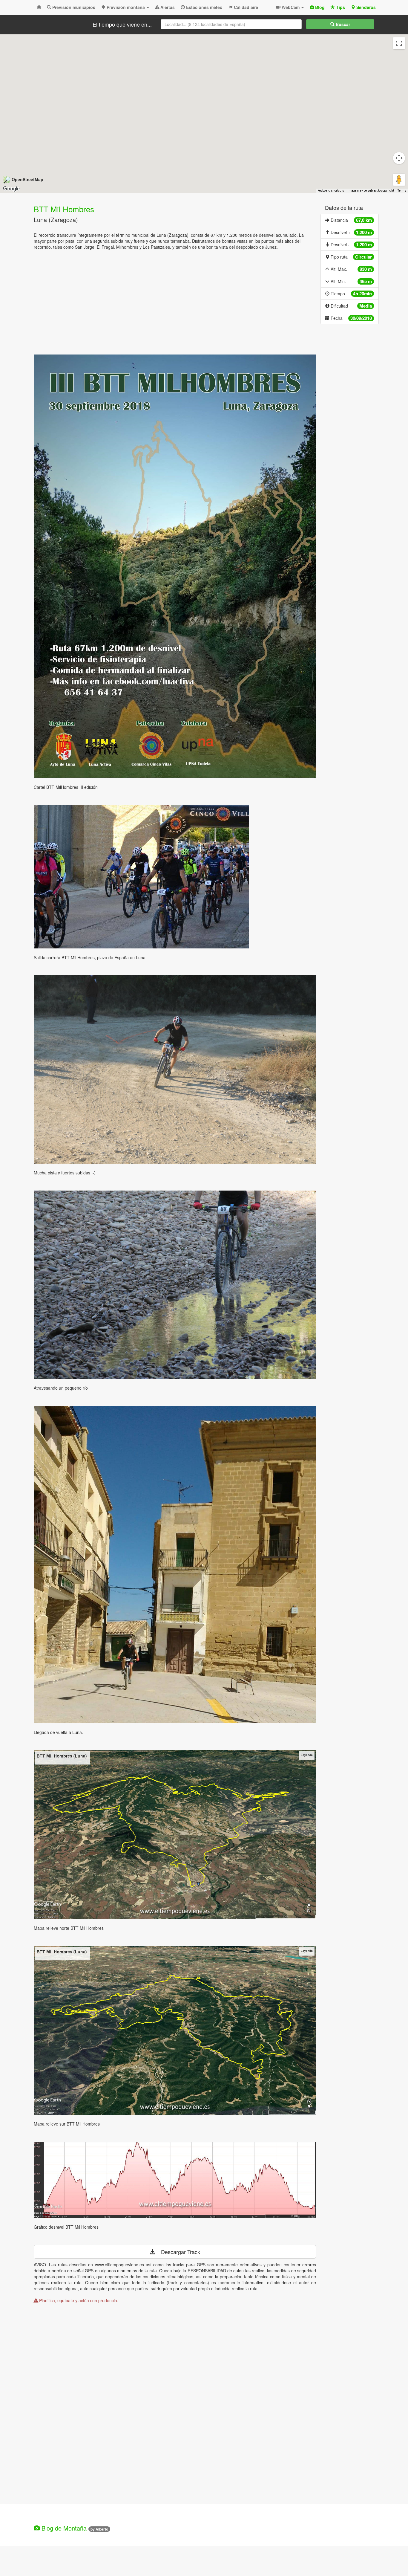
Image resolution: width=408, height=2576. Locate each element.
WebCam (291, 7)
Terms (402, 191)
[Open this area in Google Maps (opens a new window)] (11, 189)
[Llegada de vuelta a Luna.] (175, 1564)
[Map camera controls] (399, 158)
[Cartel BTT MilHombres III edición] (175, 566)
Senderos (365, 7)
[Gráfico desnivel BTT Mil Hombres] (175, 2180)
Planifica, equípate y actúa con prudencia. (78, 2300)
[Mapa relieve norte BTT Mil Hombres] (175, 1835)
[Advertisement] (175, 304)
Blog (319, 7)
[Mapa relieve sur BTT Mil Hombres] (175, 2030)
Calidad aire (245, 7)
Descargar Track (178, 2252)
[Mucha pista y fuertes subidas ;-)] (175, 1069)
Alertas (167, 7)
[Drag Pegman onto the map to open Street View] (399, 180)
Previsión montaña (126, 7)
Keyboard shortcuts (331, 191)
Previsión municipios (73, 7)
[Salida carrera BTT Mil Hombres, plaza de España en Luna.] (175, 877)
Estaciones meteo (204, 7)
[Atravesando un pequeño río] (175, 1285)
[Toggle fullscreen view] (399, 43)
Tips (340, 7)
